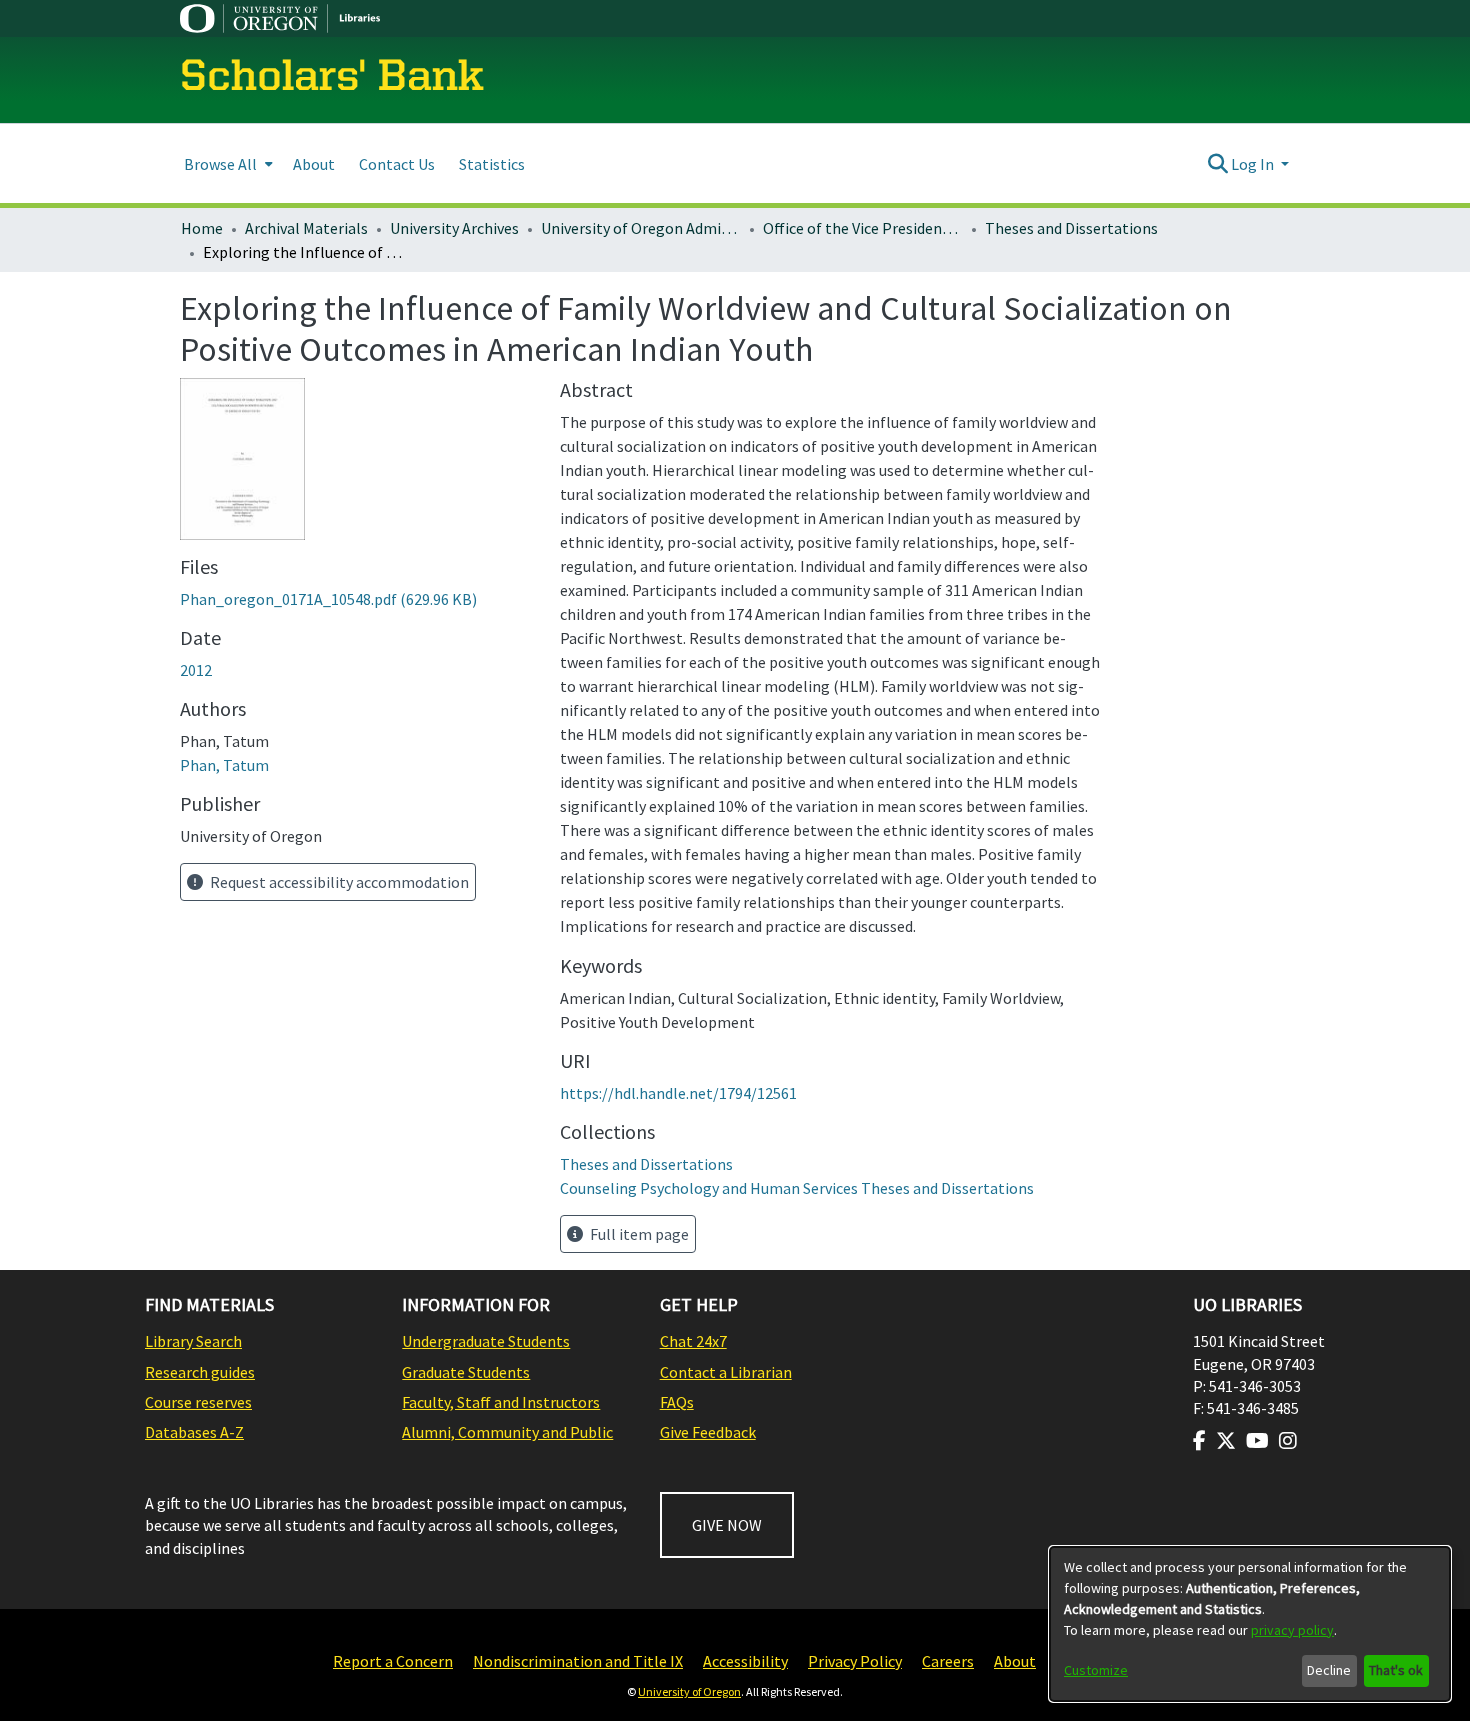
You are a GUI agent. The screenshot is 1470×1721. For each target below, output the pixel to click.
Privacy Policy (855, 1661)
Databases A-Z (194, 1432)
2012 (196, 670)
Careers (948, 1661)
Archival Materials (306, 228)
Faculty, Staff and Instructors (501, 1402)
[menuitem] (226, 163)
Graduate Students (466, 1372)
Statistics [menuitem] (492, 164)
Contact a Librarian (726, 1372)
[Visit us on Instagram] (1288, 1441)
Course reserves (198, 1402)
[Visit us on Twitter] (1226, 1441)
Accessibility (745, 1661)
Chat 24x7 (693, 1341)
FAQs (677, 1402)
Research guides (200, 1372)
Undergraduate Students (486, 1341)
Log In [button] (1254, 164)
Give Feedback (708, 1432)
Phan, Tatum (224, 765)
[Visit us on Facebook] (1199, 1441)
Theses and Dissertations (1071, 228)
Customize (1096, 1670)
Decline (1329, 1670)
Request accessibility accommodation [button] (338, 882)
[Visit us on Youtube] (1257, 1441)
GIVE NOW (727, 1525)
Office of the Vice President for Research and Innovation (863, 228)
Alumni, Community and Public (507, 1432)
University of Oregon (689, 1691)
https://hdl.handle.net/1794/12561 (678, 1093)
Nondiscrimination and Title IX (578, 1661)
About (1015, 1661)
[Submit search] (1217, 164)
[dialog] (1250, 1624)
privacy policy (1292, 1630)
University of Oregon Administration (641, 228)
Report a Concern (393, 1661)
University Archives (454, 228)
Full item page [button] (638, 1234)
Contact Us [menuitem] (397, 164)
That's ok (1396, 1670)
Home (202, 228)
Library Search (193, 1341)
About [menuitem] (314, 164)
